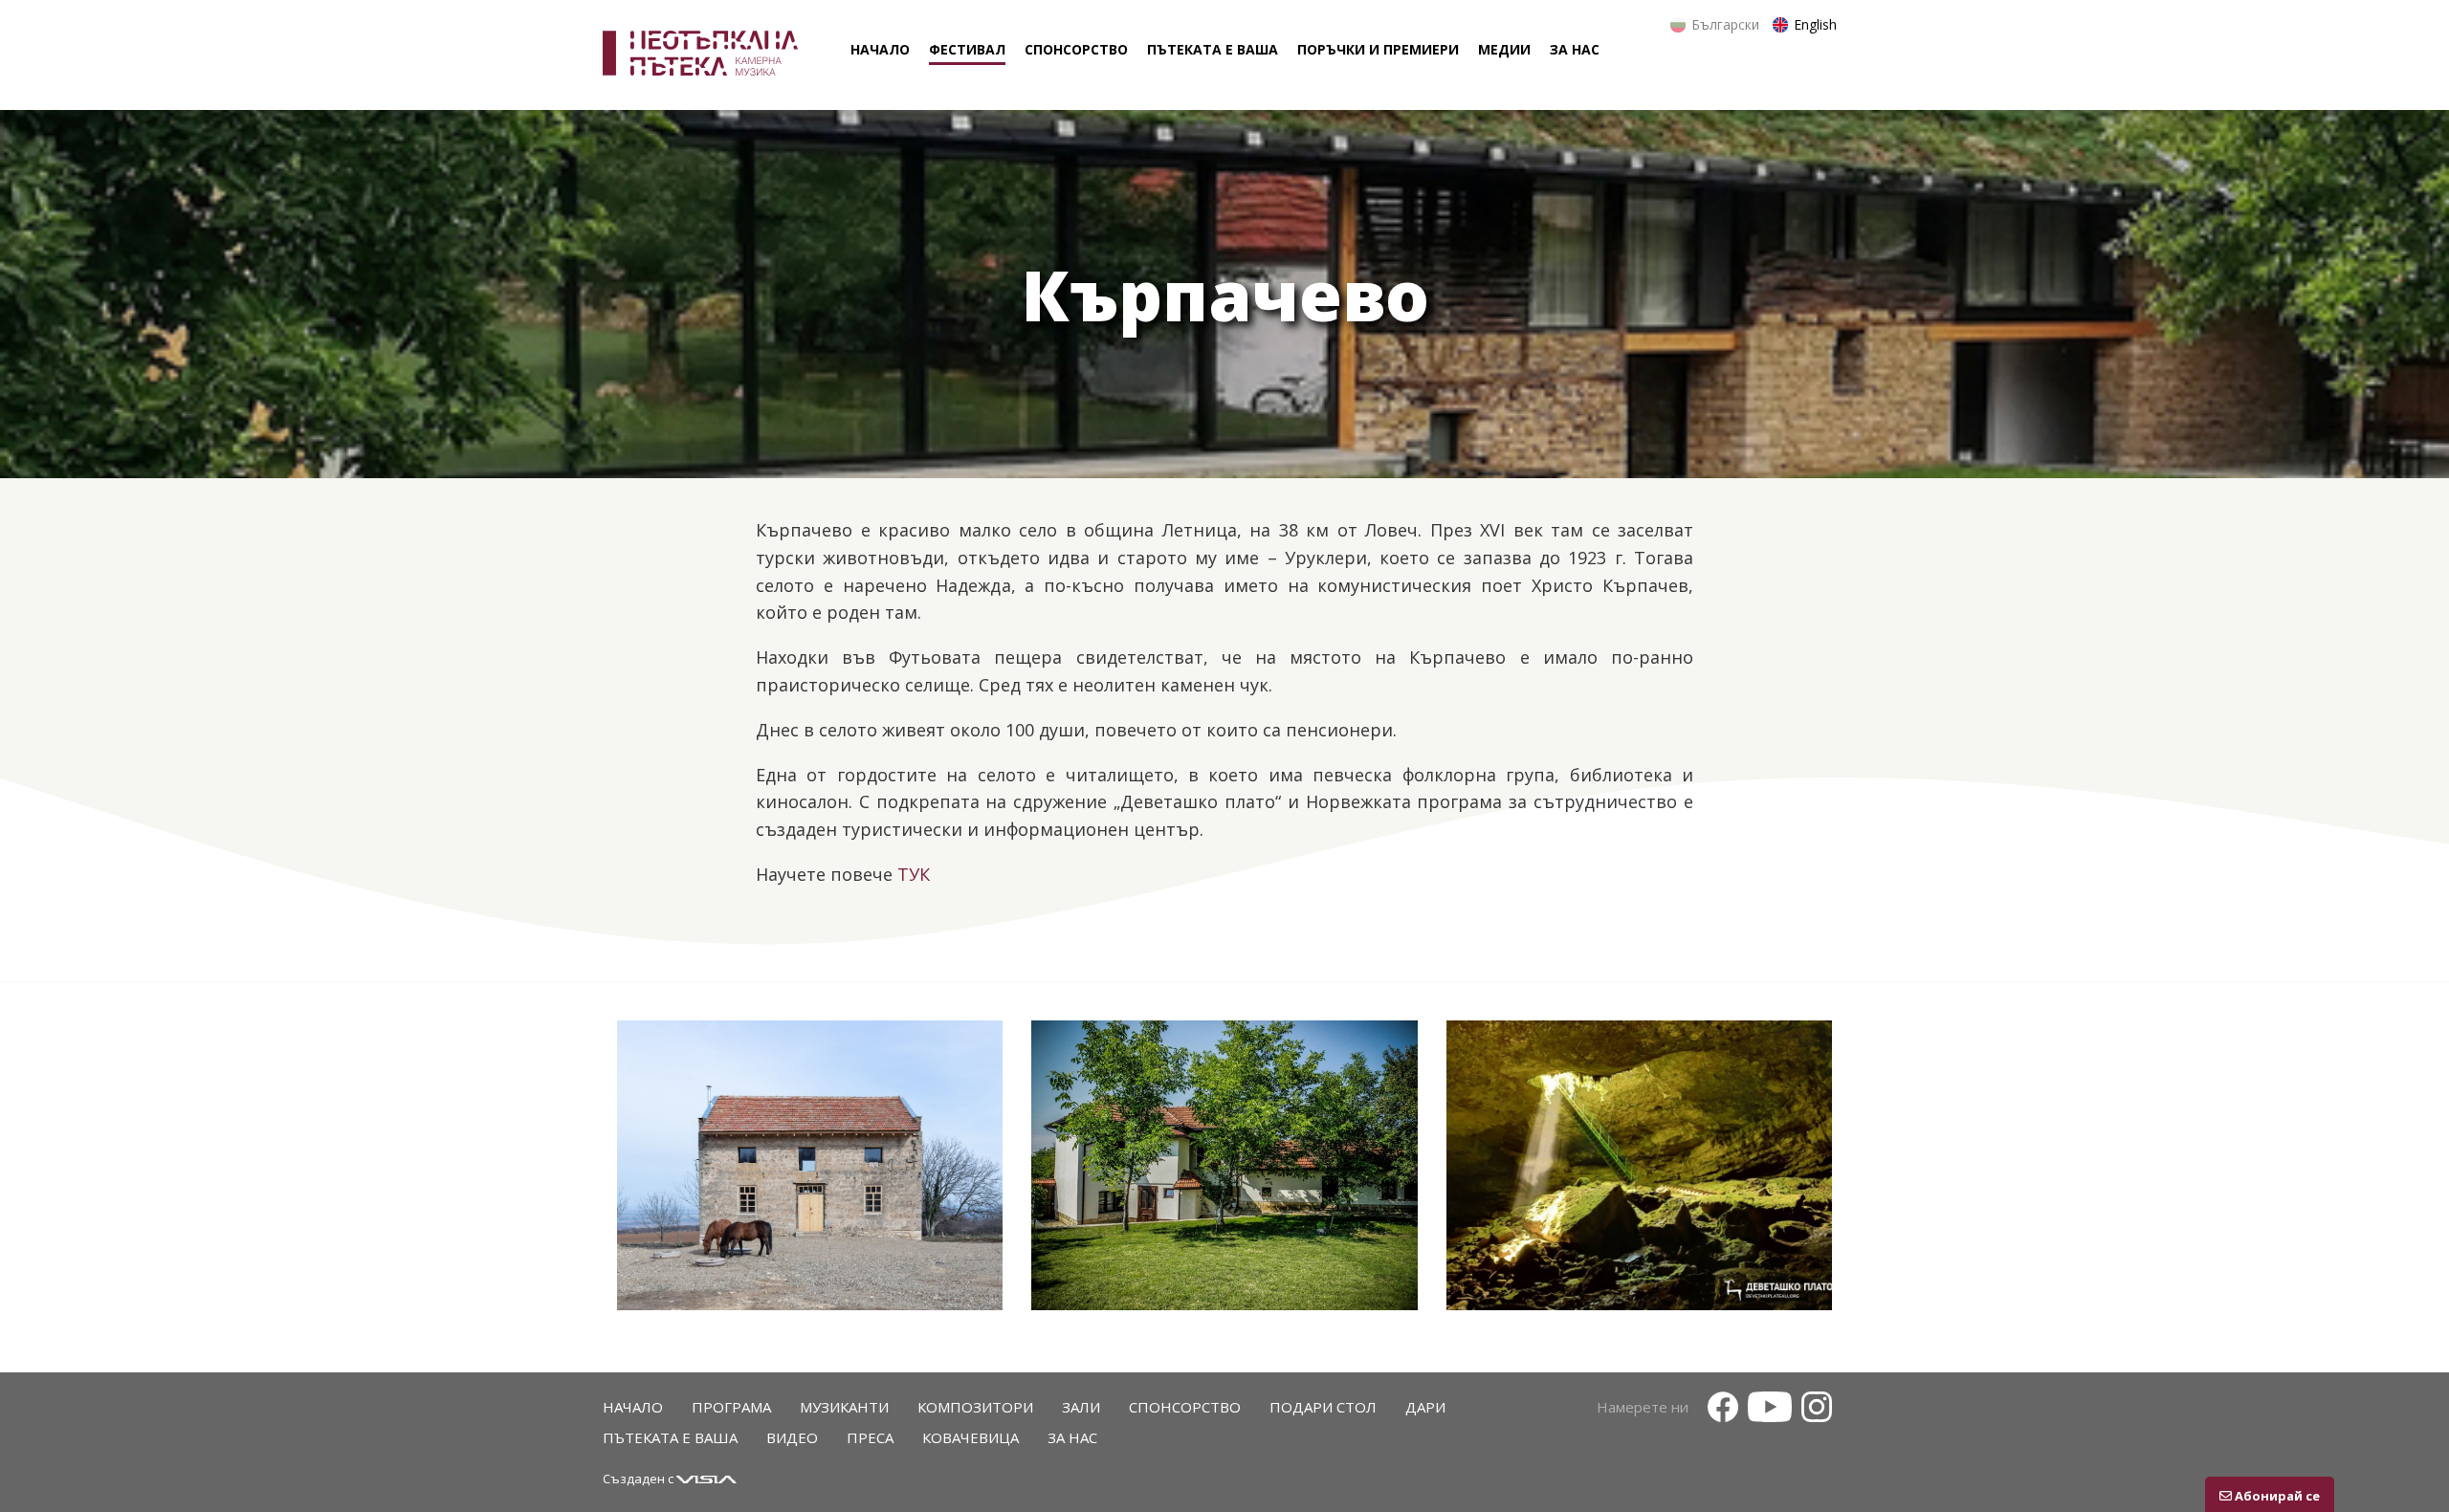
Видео (792, 1437)
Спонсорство (1185, 1407)
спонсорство (1076, 49)
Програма (731, 1407)
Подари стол (1323, 1407)
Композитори (975, 1407)
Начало (633, 1407)
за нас (1575, 49)
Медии (1504, 49)
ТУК (914, 874)
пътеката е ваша (1213, 49)
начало (880, 49)
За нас (1072, 1437)
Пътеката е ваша (670, 1437)
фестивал (967, 49)
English (1815, 24)
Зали (1081, 1407)
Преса (870, 1437)
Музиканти (844, 1407)
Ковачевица (971, 1437)
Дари (1425, 1407)
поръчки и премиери (1378, 49)
